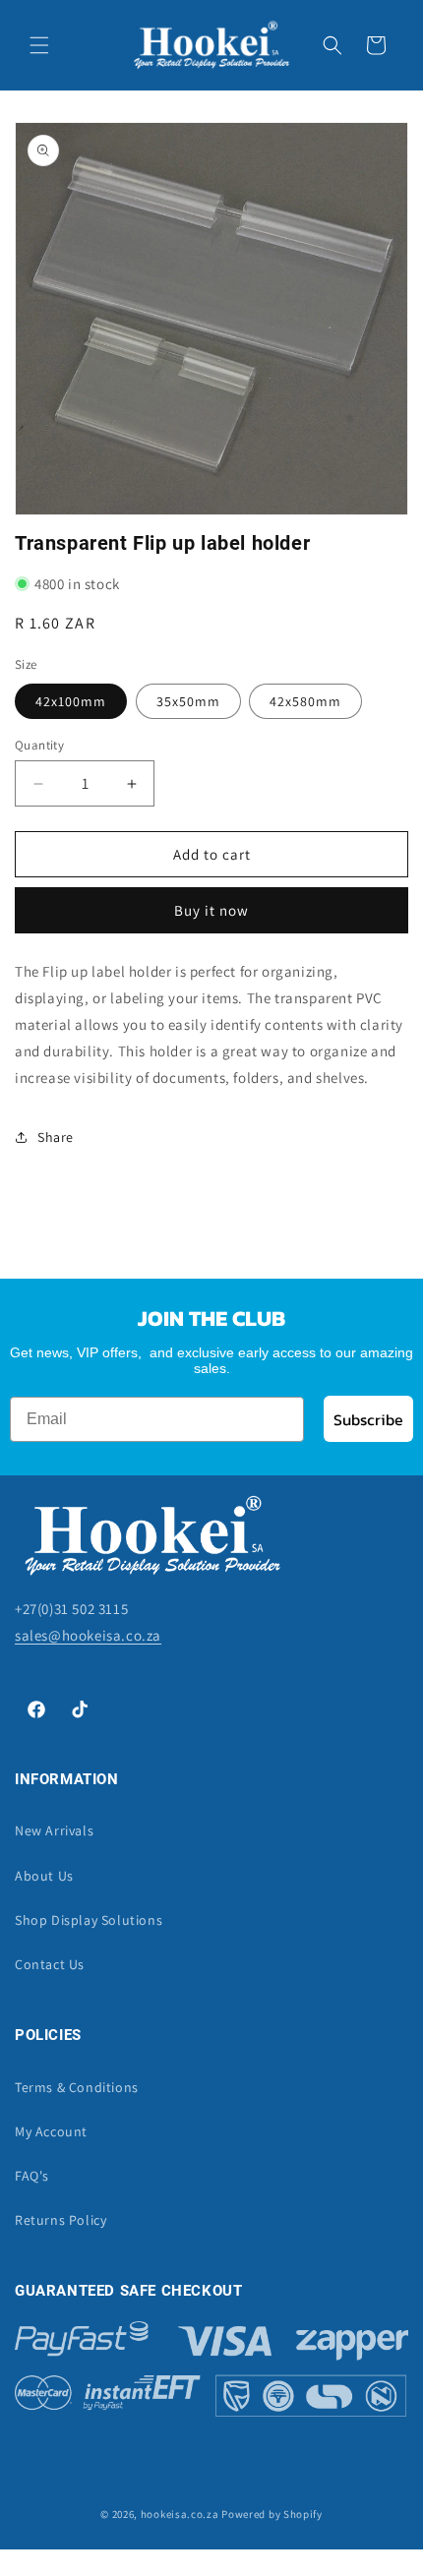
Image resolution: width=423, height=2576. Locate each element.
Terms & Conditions (77, 2087)
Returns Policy (60, 2220)
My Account (51, 2131)
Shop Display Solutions (89, 1920)
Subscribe (368, 1419)
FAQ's (32, 2176)
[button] (39, 45)
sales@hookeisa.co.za (88, 1635)
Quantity (39, 745)
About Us (44, 1876)
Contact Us (50, 1964)
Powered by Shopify (272, 2514)
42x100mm (71, 701)
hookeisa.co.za (180, 2514)
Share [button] (56, 1137)
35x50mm (188, 701)
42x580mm (305, 701)
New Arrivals (54, 1830)
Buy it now (211, 910)
